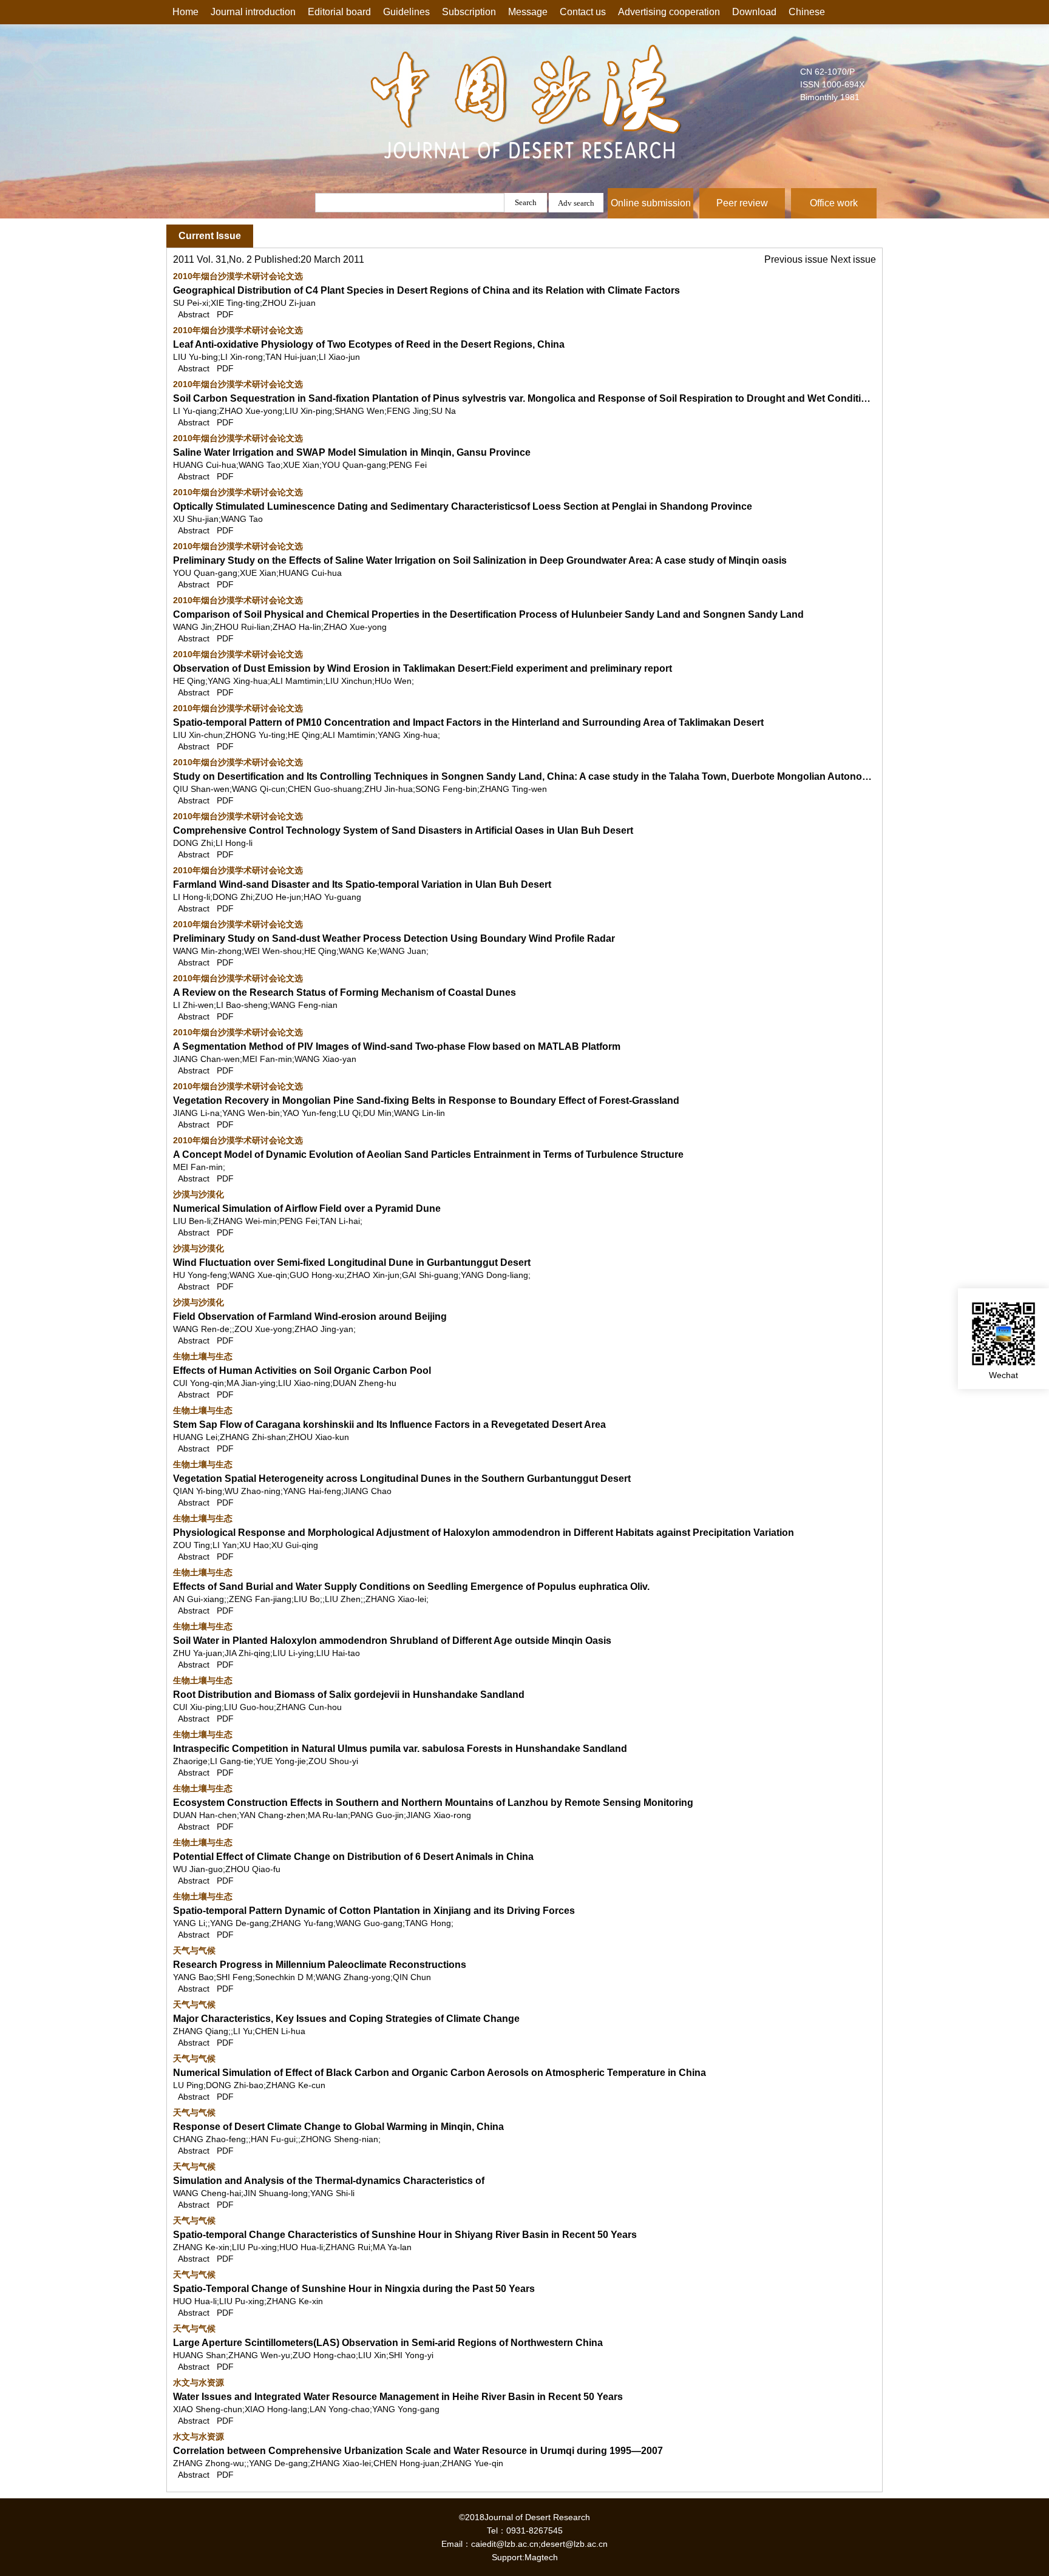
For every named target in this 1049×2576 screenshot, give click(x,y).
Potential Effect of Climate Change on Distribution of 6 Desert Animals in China (353, 1857)
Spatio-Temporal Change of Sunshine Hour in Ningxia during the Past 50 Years (354, 2289)
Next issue (853, 259)
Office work (834, 203)
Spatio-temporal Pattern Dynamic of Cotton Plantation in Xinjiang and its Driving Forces (374, 1911)
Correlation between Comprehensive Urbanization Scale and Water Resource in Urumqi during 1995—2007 (418, 2451)
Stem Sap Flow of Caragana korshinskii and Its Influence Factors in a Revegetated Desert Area (389, 1425)
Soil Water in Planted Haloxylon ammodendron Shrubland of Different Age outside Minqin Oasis (392, 1641)
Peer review (742, 203)
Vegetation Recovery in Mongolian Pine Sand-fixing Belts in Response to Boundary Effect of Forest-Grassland (426, 1100)
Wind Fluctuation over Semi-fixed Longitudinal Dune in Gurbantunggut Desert (352, 1263)
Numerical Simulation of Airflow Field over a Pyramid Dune (307, 1209)
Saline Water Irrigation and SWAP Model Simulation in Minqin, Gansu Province (352, 452)
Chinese (807, 12)
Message (528, 12)
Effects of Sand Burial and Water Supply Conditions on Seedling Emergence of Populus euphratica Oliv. (411, 1587)
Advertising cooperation (669, 12)
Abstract (194, 314)
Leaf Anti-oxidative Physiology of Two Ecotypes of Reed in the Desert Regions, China (369, 344)
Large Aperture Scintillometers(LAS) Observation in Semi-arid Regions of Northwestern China (388, 2343)
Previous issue (797, 259)
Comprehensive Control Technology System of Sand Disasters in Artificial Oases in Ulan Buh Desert (403, 830)
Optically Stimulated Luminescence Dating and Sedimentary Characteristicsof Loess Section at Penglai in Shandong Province (463, 506)
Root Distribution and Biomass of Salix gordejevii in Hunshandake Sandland (349, 1695)
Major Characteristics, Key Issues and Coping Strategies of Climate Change (346, 2019)
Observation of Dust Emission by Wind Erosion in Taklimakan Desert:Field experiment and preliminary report (423, 668)
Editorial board (339, 12)
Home (185, 12)
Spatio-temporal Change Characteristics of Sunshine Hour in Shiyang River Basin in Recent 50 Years (405, 2235)
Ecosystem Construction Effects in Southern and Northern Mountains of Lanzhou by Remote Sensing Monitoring (433, 1803)
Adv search (576, 203)
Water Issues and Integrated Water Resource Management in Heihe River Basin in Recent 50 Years (398, 2397)
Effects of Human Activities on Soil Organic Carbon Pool (302, 1371)
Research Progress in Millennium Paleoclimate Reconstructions (320, 1965)
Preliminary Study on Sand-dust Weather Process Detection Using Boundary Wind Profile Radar (394, 938)
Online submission (651, 203)
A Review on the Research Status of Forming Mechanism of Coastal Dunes (345, 992)
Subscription (469, 12)
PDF (225, 314)
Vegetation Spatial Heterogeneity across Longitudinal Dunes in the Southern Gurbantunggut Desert (402, 1479)
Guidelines (406, 12)
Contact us (583, 12)
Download (754, 12)
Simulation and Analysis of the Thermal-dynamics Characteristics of (329, 2181)
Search (526, 202)
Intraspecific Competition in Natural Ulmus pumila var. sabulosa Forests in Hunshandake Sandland (400, 1749)
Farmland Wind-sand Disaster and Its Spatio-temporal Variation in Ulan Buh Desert (362, 884)
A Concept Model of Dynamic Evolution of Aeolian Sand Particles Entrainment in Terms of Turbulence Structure (428, 1154)
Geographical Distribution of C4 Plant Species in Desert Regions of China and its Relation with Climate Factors (426, 290)
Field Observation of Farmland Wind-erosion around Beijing (310, 1317)
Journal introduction (253, 12)
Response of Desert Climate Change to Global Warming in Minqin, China (338, 2127)
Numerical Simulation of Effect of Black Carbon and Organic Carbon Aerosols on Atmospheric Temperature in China (440, 2073)
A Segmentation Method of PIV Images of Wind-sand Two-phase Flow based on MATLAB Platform (397, 1046)
